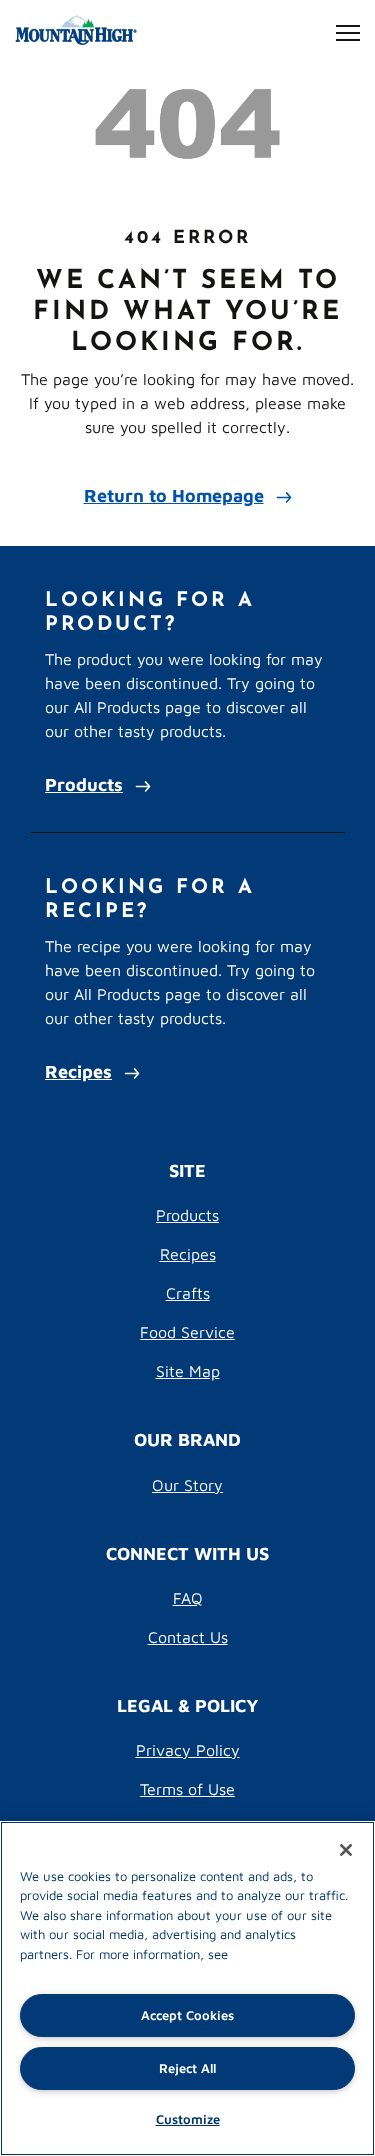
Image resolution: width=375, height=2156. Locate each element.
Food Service (187, 1331)
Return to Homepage (174, 494)
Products (84, 783)
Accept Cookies (187, 2014)
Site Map (188, 1370)
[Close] (346, 1850)
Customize (188, 2118)
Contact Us (188, 1636)
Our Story (187, 1484)
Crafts (188, 1292)
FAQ (188, 1597)
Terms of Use (187, 1788)
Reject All (187, 2067)
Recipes (78, 1070)
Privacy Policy (188, 1749)
